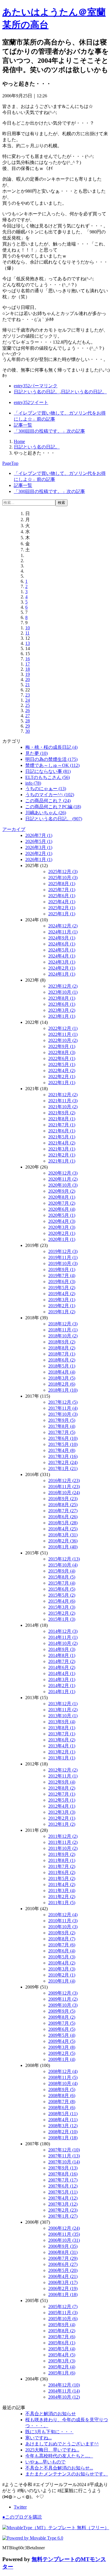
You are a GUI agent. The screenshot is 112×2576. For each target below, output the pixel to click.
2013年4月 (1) (62, 1746)
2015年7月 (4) (62, 1583)
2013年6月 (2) (62, 1740)
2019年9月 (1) (62, 1269)
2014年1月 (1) (62, 1692)
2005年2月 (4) (62, 2367)
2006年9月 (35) (63, 2246)
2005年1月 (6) (62, 2373)
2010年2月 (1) (62, 1975)
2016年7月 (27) (63, 1511)
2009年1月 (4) (62, 2059)
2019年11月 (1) (63, 1257)
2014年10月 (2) (63, 1643)
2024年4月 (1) (62, 956)
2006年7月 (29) (63, 2258)
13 (28, 643)
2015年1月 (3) (62, 1619)
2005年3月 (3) (62, 2361)
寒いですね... (38, 2438)
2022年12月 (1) (63, 1028)
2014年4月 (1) (62, 1673)
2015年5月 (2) (62, 1595)
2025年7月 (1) (62, 890)
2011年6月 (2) (62, 1872)
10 (28, 628)
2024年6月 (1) (62, 944)
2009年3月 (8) (62, 2047)
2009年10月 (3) (63, 2005)
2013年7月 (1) (62, 1734)
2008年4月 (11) (63, 2120)
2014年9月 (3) (62, 1649)
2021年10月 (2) (63, 1107)
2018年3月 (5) (62, 1378)
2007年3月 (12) (63, 2204)
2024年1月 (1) (62, 974)
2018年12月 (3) (63, 1324)
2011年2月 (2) (62, 1897)
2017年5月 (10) (63, 1444)
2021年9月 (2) (62, 1113)
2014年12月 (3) (63, 1631)
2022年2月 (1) (62, 1077)
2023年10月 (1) (63, 992)
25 (28, 705)
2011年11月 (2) (63, 1842)
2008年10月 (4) (63, 2083)
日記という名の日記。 (37, 392)
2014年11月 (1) (63, 1637)
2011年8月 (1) (62, 1860)
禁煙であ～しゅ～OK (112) (52, 765)
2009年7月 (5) (62, 2023)
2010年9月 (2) (62, 1933)
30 (28, 731)
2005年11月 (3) (63, 2313)
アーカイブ (14, 829)
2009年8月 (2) (62, 2017)
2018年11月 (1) (63, 1330)
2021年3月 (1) (62, 1149)
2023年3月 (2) (62, 1010)
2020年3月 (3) (62, 1227)
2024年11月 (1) (63, 932)
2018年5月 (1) (62, 1366)
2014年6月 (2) (62, 1667)
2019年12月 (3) (63, 1251)
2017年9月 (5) (62, 1420)
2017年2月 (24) (63, 1462)
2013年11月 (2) (63, 1710)
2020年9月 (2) (62, 1191)
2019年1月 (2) (62, 1312)
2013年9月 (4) (62, 1722)
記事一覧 (23, 425)
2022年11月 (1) (63, 1034)
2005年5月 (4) (62, 2349)
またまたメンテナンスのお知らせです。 (67, 2474)
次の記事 (49, 431)
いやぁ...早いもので (45, 2462)
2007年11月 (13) (64, 2156)
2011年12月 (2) (63, 1836)
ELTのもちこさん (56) (48, 777)
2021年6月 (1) (62, 1131)
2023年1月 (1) (62, 1016)
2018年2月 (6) (62, 1384)
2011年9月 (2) (62, 1854)
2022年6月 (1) (62, 1058)
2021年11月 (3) (63, 1101)
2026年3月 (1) (39, 847)
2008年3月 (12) (63, 2126)
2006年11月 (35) (64, 2234)
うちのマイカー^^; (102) (50, 795)
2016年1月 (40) (63, 1547)
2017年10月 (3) (63, 1414)
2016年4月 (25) (63, 1529)
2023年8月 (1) (62, 998)
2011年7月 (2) (62, 1866)
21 (28, 685)
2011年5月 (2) (62, 1878)
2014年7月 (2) (62, 1661)
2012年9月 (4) (62, 1782)
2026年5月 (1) (39, 841)
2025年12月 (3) (63, 872)
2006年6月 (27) (63, 2264)
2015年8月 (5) (62, 1577)
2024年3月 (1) (62, 962)
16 (28, 659)
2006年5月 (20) (63, 2270)
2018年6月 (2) (62, 1360)
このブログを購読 (22, 2517)
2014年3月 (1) (62, 1679)
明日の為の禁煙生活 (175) (51, 759)
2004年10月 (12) (64, 2397)
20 (28, 679)
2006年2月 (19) (63, 2288)
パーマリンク (36, 386)
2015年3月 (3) (62, 1607)
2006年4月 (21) (63, 2276)
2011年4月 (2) (62, 1884)
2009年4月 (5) (62, 2041)
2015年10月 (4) (63, 1565)
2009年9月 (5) (62, 2011)
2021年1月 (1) (62, 1161)
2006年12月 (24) (64, 2228)
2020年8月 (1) (62, 1197)
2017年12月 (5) (63, 1402)
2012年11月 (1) (63, 1776)
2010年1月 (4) (62, 1981)
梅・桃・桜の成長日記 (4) (51, 747)
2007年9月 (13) (63, 2168)
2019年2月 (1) (62, 1306)
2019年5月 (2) (62, 1288)
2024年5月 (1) (62, 950)
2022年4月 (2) (62, 1071)
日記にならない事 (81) (48, 771)
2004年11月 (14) (64, 2391)
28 (28, 721)
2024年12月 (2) (63, 926)
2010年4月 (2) (62, 1963)
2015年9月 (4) (62, 1571)
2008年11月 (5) (63, 2077)
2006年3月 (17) (63, 2282)
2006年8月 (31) (63, 2252)
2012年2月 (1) (62, 1818)
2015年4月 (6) (62, 1601)
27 (28, 716)
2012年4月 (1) (62, 1806)
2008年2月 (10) (63, 2132)
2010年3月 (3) (62, 1969)
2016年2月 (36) (63, 1541)
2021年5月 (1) (62, 1137)
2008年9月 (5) (62, 2089)
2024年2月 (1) (62, 968)
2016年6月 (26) (63, 1517)
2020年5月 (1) (62, 1215)
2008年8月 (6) (62, 2096)
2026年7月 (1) (39, 835)
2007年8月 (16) (63, 2174)
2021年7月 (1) (62, 1125)
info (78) (33, 783)
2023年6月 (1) (62, 1004)
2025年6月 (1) (62, 896)
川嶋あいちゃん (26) (46, 813)
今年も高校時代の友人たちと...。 (59, 2456)
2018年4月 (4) (62, 1372)
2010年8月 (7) (62, 1939)
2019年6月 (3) (62, 1282)
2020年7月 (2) (62, 1203)
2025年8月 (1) (62, 884)
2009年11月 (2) (63, 1999)
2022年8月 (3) (62, 1052)
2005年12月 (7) (63, 2307)
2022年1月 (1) (62, 1083)
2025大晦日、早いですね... (52, 2450)
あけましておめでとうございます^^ (62, 2444)
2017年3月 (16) (63, 1456)
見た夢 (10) (36, 753)
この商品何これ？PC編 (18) (53, 807)
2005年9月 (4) (62, 2325)
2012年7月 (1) (62, 1794)
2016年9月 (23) (63, 1499)
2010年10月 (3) (63, 1927)
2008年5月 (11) (63, 2114)
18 (28, 669)
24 (28, 700)
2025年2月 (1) (62, 908)
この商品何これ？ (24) (48, 801)
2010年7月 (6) (62, 1945)
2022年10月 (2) (63, 1040)
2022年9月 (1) (62, 1046)
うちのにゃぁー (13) (46, 789)
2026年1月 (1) (39, 859)
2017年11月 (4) (63, 1408)
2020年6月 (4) (62, 1209)
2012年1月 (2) (62, 1824)
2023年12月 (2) (63, 986)
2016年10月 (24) (64, 1493)
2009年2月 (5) (62, 2053)
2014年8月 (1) (62, 1655)
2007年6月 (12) (63, 2186)
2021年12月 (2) (63, 1095)
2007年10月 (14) (64, 2162)
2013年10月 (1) (63, 1716)
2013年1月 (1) (62, 1758)
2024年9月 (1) (62, 938)
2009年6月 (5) (62, 2029)
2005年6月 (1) (62, 2343)
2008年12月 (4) (63, 2071)
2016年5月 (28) (63, 1523)
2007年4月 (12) (63, 2198)
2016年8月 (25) (63, 1505)
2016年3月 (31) (63, 1535)
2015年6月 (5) (62, 1589)
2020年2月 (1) (62, 1233)
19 (28, 674)
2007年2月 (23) (63, 2210)
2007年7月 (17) (63, 2180)
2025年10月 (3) (63, 878)
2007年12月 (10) (64, 2150)
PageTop (10, 463)
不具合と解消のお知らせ (51, 2414)
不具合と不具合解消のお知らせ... (59, 2468)
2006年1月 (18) (63, 2294)
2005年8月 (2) (62, 2331)
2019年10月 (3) (63, 1263)
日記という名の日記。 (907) (54, 819)
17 (28, 664)
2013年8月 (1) (62, 1728)
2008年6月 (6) (62, 2108)
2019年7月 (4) (62, 1276)
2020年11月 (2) (63, 1179)
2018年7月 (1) (62, 1354)
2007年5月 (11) (63, 2192)
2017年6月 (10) (63, 1438)
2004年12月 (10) (64, 2385)
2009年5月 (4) (62, 2035)
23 (28, 695)
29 (28, 726)
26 (28, 710)
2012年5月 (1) (62, 1800)
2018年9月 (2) (62, 1342)
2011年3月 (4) (62, 1891)
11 (27, 633)
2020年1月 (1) (62, 1239)
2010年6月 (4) (62, 1951)
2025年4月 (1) (62, 902)
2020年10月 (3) (63, 1185)
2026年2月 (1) (39, 853)
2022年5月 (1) (62, 1064)
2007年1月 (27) (63, 2216)
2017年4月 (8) (62, 1450)
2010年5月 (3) (62, 1957)
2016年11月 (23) (64, 1487)
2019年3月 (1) (62, 1300)
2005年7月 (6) (62, 2337)
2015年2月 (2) (62, 1613)
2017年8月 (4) (62, 1426)
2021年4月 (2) (62, 1143)
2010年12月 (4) (63, 1915)
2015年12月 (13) (64, 1559)
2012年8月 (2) (62, 1788)
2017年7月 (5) (62, 1432)
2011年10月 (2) (63, 1848)
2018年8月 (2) (62, 1348)
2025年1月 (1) (62, 914)
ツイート (31, 402)
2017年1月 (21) (63, 1468)
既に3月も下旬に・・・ (49, 2432)
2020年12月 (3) (63, 1173)
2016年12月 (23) (64, 1481)
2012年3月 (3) (62, 1812)
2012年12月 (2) (63, 1770)
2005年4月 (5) (62, 2355)
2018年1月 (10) (63, 1390)
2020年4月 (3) (62, 1221)
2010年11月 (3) (63, 1921)
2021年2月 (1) (62, 1155)
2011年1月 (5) (62, 1903)
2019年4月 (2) (62, 1294)
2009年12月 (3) (63, 1993)
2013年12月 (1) (63, 1704)
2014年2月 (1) (62, 1686)
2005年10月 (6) (63, 2319)
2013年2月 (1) (62, 1752)
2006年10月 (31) (64, 2240)
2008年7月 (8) (62, 2102)
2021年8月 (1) (62, 1119)
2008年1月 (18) (63, 2138)
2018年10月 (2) (63, 1336)
